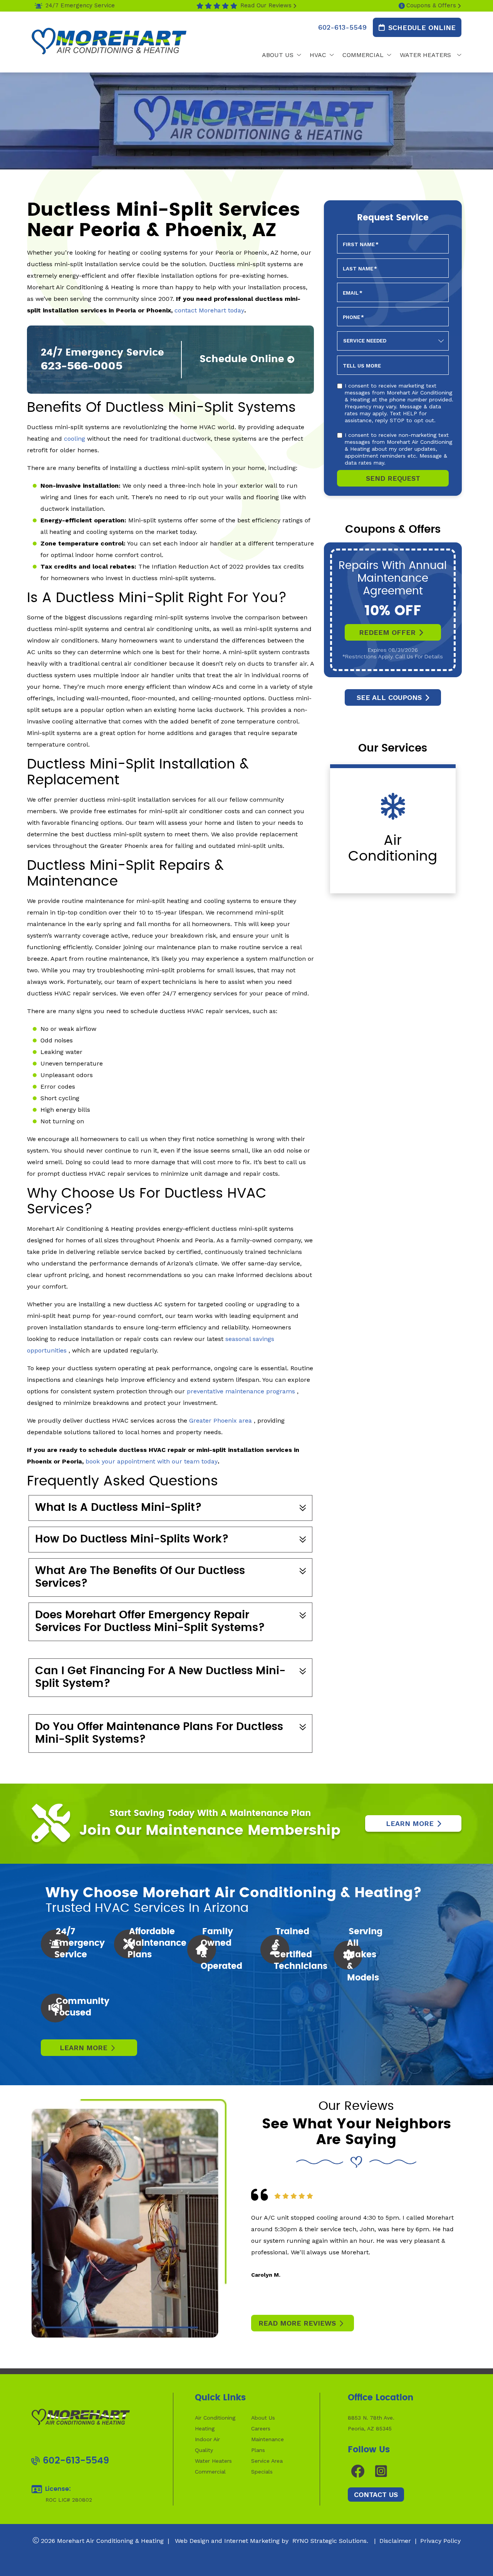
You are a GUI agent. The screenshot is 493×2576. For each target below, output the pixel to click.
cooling (75, 439)
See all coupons (389, 697)
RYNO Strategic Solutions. (329, 2541)
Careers (261, 2428)
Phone (353, 317)
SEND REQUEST (393, 478)
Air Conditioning (215, 2418)
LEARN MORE (410, 1823)
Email (353, 293)
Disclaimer (395, 2541)
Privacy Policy (440, 2541)
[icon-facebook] (358, 2471)
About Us (263, 2418)
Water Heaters (213, 2461)
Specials (262, 2472)
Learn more (84, 2048)
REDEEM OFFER (387, 632)
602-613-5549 (342, 27)
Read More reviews (297, 2323)
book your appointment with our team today (152, 1461)
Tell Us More (362, 366)
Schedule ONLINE (422, 27)
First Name (361, 244)
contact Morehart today (209, 310)
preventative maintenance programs (242, 1391)
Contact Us (376, 2495)
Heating (205, 2428)
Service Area (267, 2461)
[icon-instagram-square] (382, 2471)
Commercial (210, 2472)
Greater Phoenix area (221, 1421)
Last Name (360, 269)
